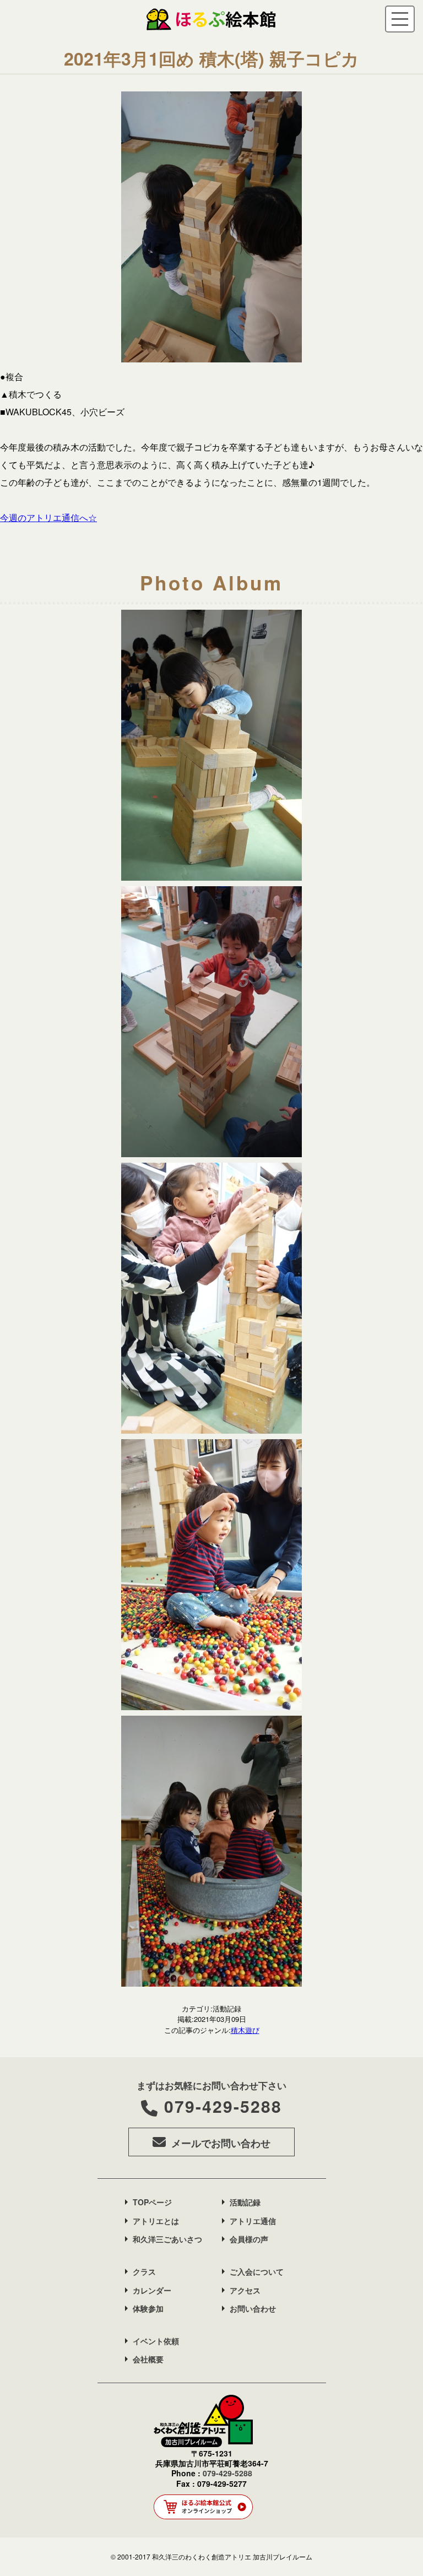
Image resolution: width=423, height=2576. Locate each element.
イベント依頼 (156, 2341)
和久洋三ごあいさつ (167, 2239)
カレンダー (152, 2290)
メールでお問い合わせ (221, 2143)
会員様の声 (249, 2239)
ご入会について (257, 2271)
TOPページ (152, 2202)
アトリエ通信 (253, 2221)
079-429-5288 (223, 2106)
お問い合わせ (253, 2308)
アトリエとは (156, 2221)
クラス (144, 2271)
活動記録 (245, 2202)
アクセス (245, 2290)
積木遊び (245, 2030)
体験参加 (148, 2308)
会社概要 (148, 2359)
